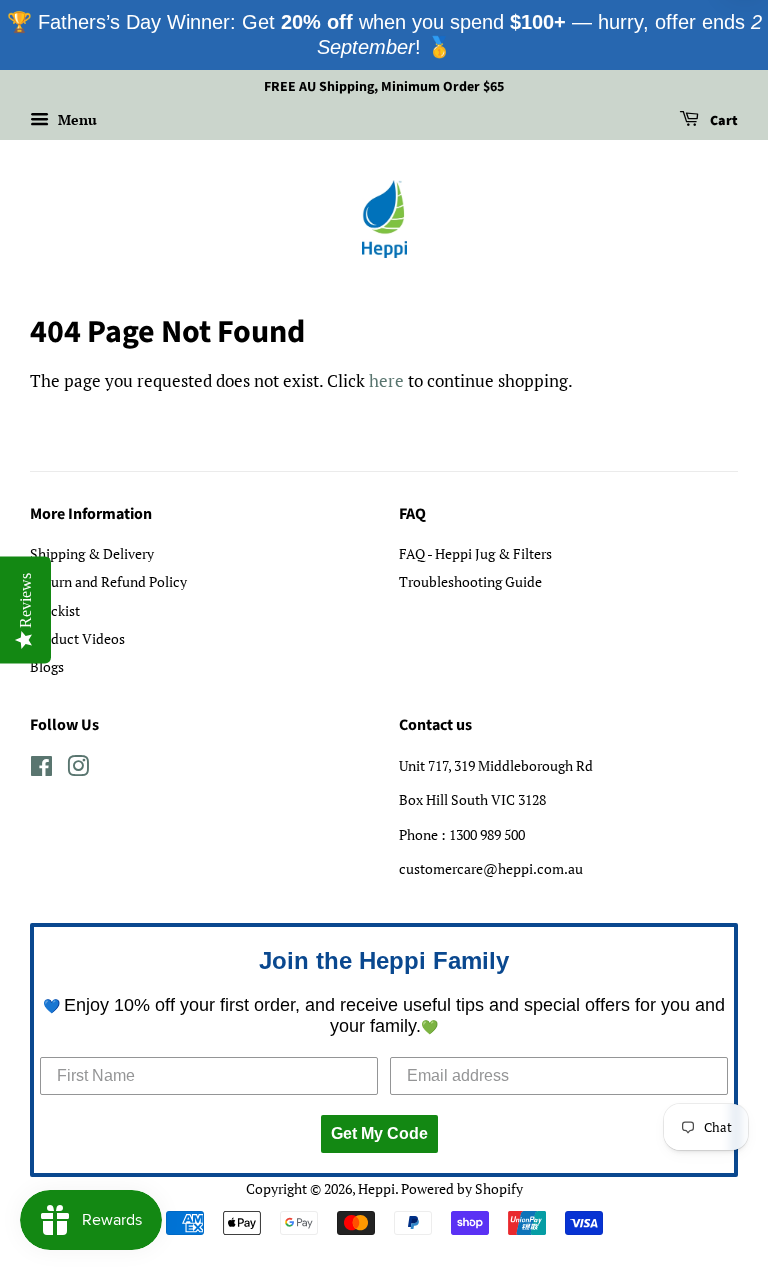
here (386, 380)
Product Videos (77, 638)
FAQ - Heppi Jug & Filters (475, 553)
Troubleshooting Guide (470, 581)
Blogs (47, 666)
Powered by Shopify (462, 1188)
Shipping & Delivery (92, 553)
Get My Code (379, 1133)
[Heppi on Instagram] (78, 769)
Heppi (376, 1188)
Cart (722, 121)
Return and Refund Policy (108, 581)
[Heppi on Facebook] (41, 769)
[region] (384, 35)
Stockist (55, 610)
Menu (75, 119)
